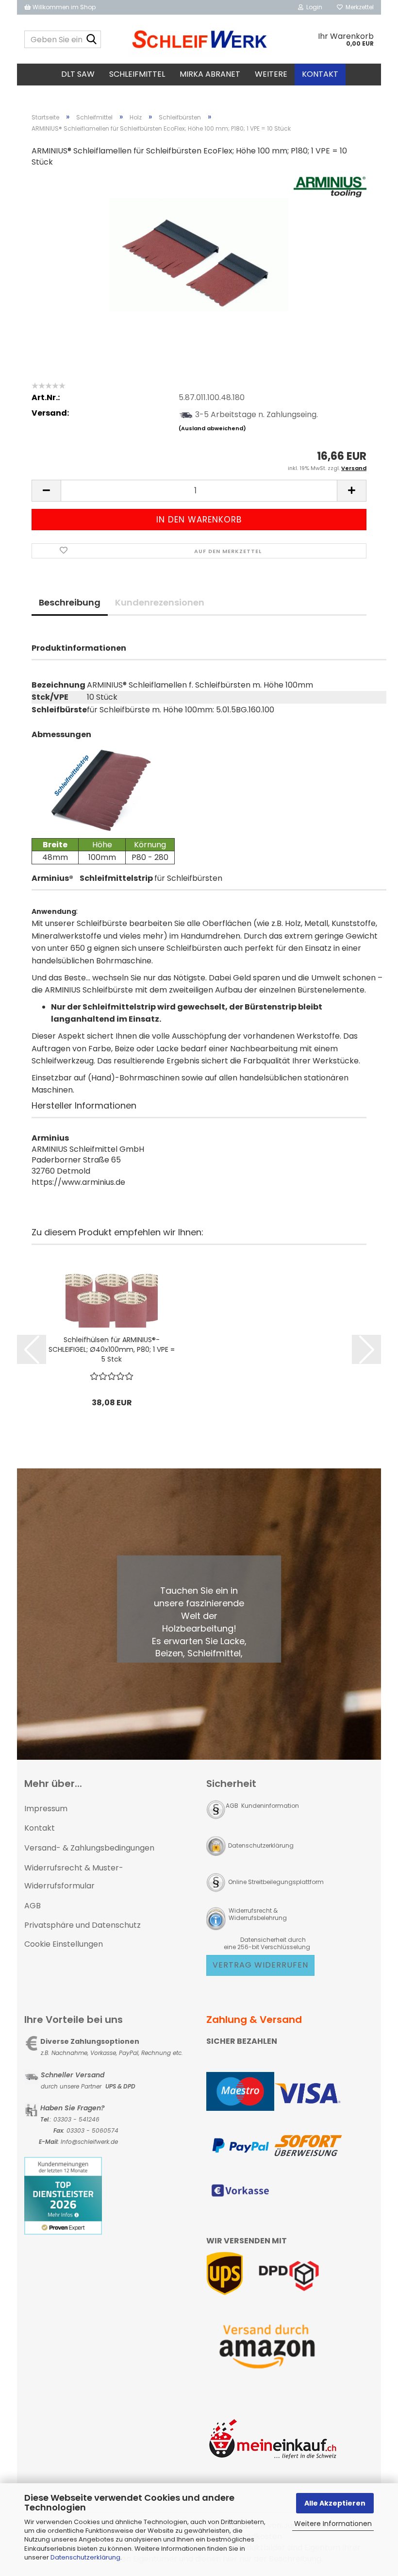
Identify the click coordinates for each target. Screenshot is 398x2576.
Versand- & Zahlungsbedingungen (89, 1848)
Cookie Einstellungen (64, 1944)
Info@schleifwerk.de (89, 2142)
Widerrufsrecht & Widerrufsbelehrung (257, 1914)
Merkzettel (358, 7)
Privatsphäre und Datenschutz (83, 1925)
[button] (46, 491)
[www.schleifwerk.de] (199, 39)
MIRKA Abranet (210, 74)
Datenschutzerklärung (85, 2557)
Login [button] (313, 7)
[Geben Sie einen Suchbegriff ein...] (92, 40)
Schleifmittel (137, 74)
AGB (33, 1906)
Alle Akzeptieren (335, 2503)
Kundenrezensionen (160, 602)
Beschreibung (70, 602)
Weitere (271, 74)
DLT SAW (78, 74)
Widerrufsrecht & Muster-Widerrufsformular (74, 1877)
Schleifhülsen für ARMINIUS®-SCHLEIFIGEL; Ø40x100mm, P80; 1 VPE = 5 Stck (112, 1349)
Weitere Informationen (333, 2524)
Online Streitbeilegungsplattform (276, 1882)
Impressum (46, 1809)
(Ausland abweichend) (212, 428)
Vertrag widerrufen (260, 1965)
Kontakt (320, 74)
